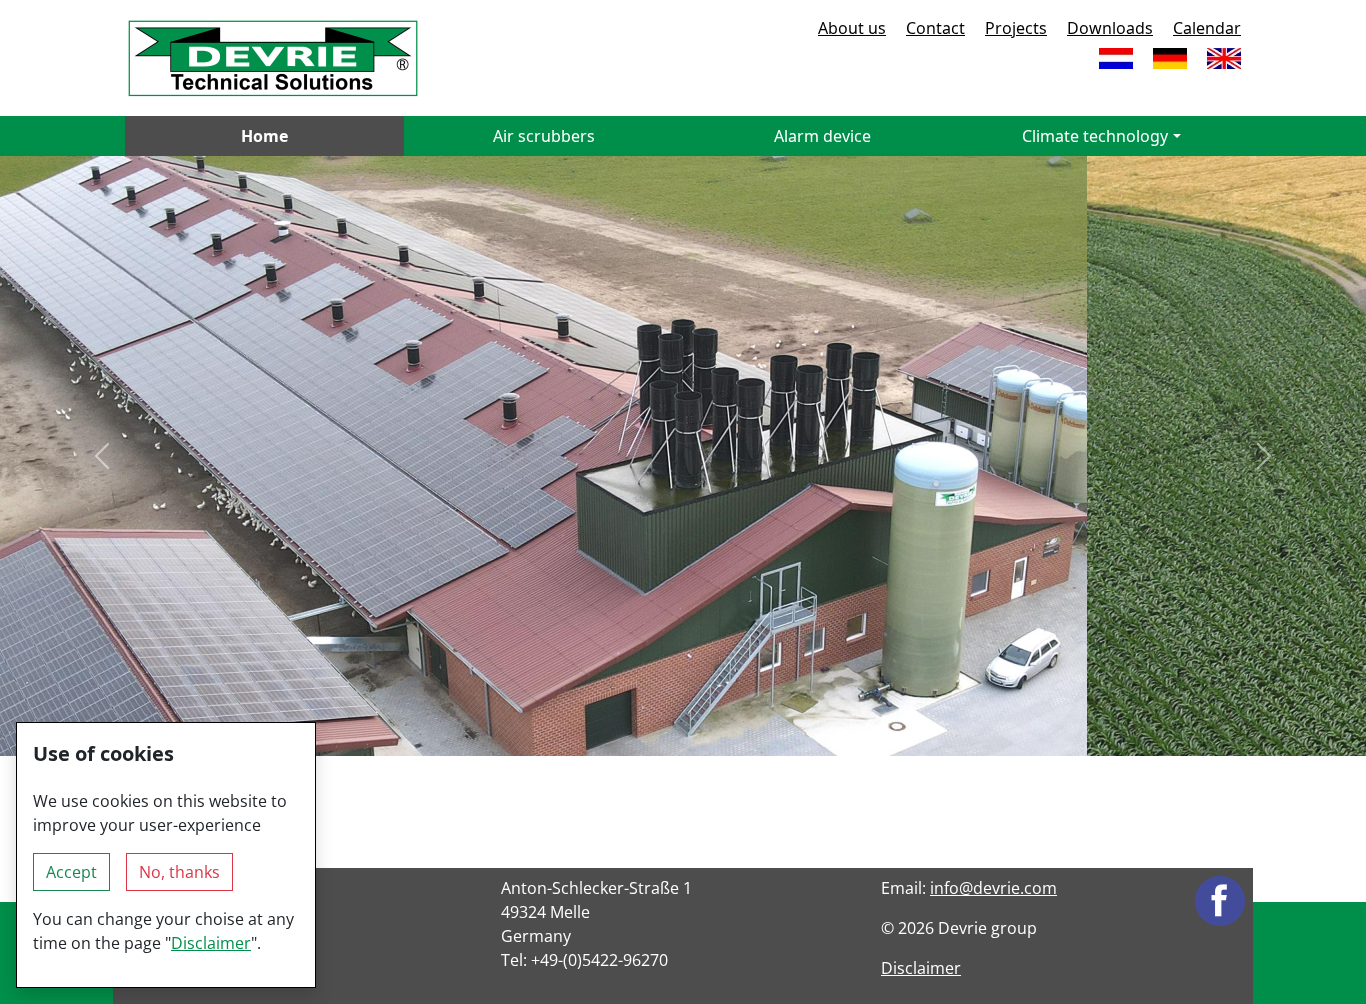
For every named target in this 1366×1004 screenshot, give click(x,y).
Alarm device (822, 136)
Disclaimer (921, 968)
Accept (71, 872)
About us (852, 28)
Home (264, 136)
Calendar (1207, 28)
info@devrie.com (993, 888)
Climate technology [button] (1095, 136)
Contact (935, 28)
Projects (1016, 28)
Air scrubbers (544, 136)
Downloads (1110, 28)
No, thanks (179, 872)
